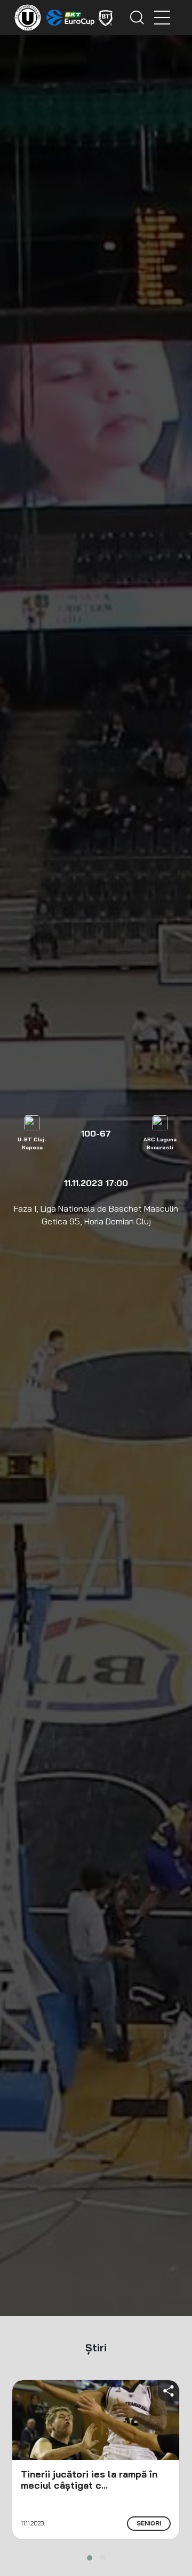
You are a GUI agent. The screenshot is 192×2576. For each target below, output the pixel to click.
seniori (149, 2523)
